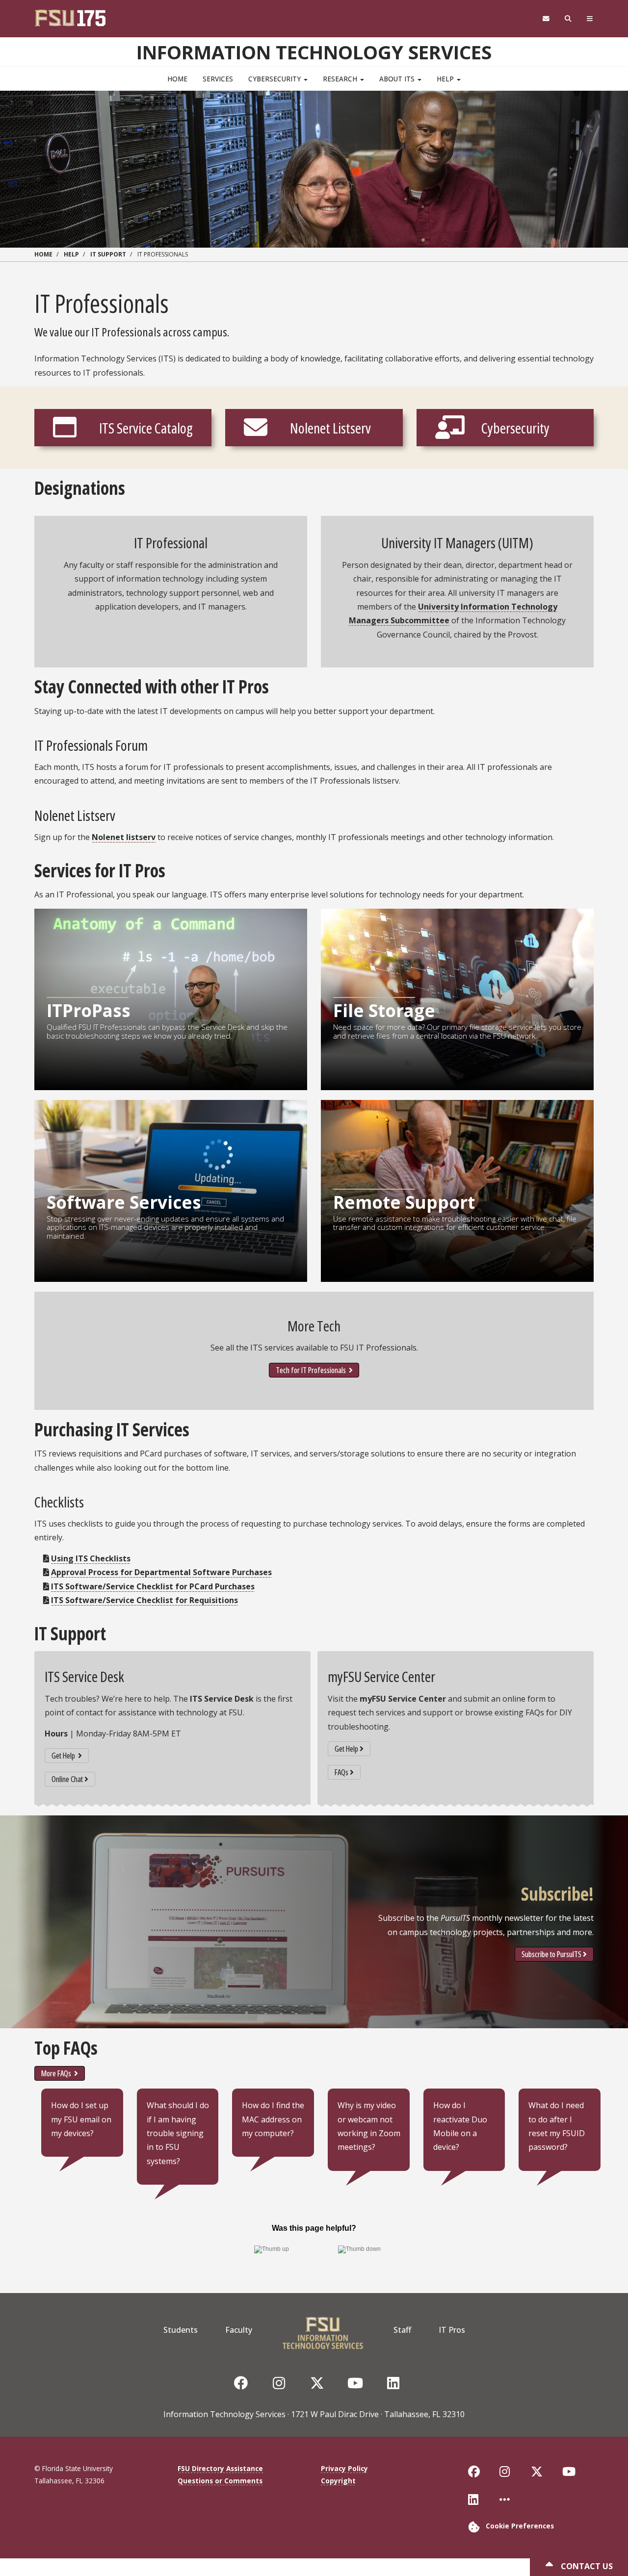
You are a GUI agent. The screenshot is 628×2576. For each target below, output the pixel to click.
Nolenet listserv (124, 837)
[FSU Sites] (590, 19)
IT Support (108, 254)
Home (177, 79)
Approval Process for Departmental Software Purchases (161, 1572)
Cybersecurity (275, 79)
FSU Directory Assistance (220, 2468)
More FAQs (57, 2073)
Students (181, 2330)
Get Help (64, 1756)
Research (341, 79)
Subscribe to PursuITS (551, 1954)
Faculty (239, 2330)
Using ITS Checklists (91, 1558)
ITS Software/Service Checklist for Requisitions (144, 1600)
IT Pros (452, 2330)
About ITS (398, 79)
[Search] (568, 19)
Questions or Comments (220, 2481)
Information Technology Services (314, 52)
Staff (402, 2330)
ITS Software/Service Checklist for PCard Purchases (153, 1586)
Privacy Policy (344, 2468)
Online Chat (67, 1779)
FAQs (341, 1772)
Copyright (338, 2481)
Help (446, 79)
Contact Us (586, 2566)
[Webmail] (546, 19)
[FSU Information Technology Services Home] (323, 2330)
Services (218, 79)
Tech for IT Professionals (312, 1370)
